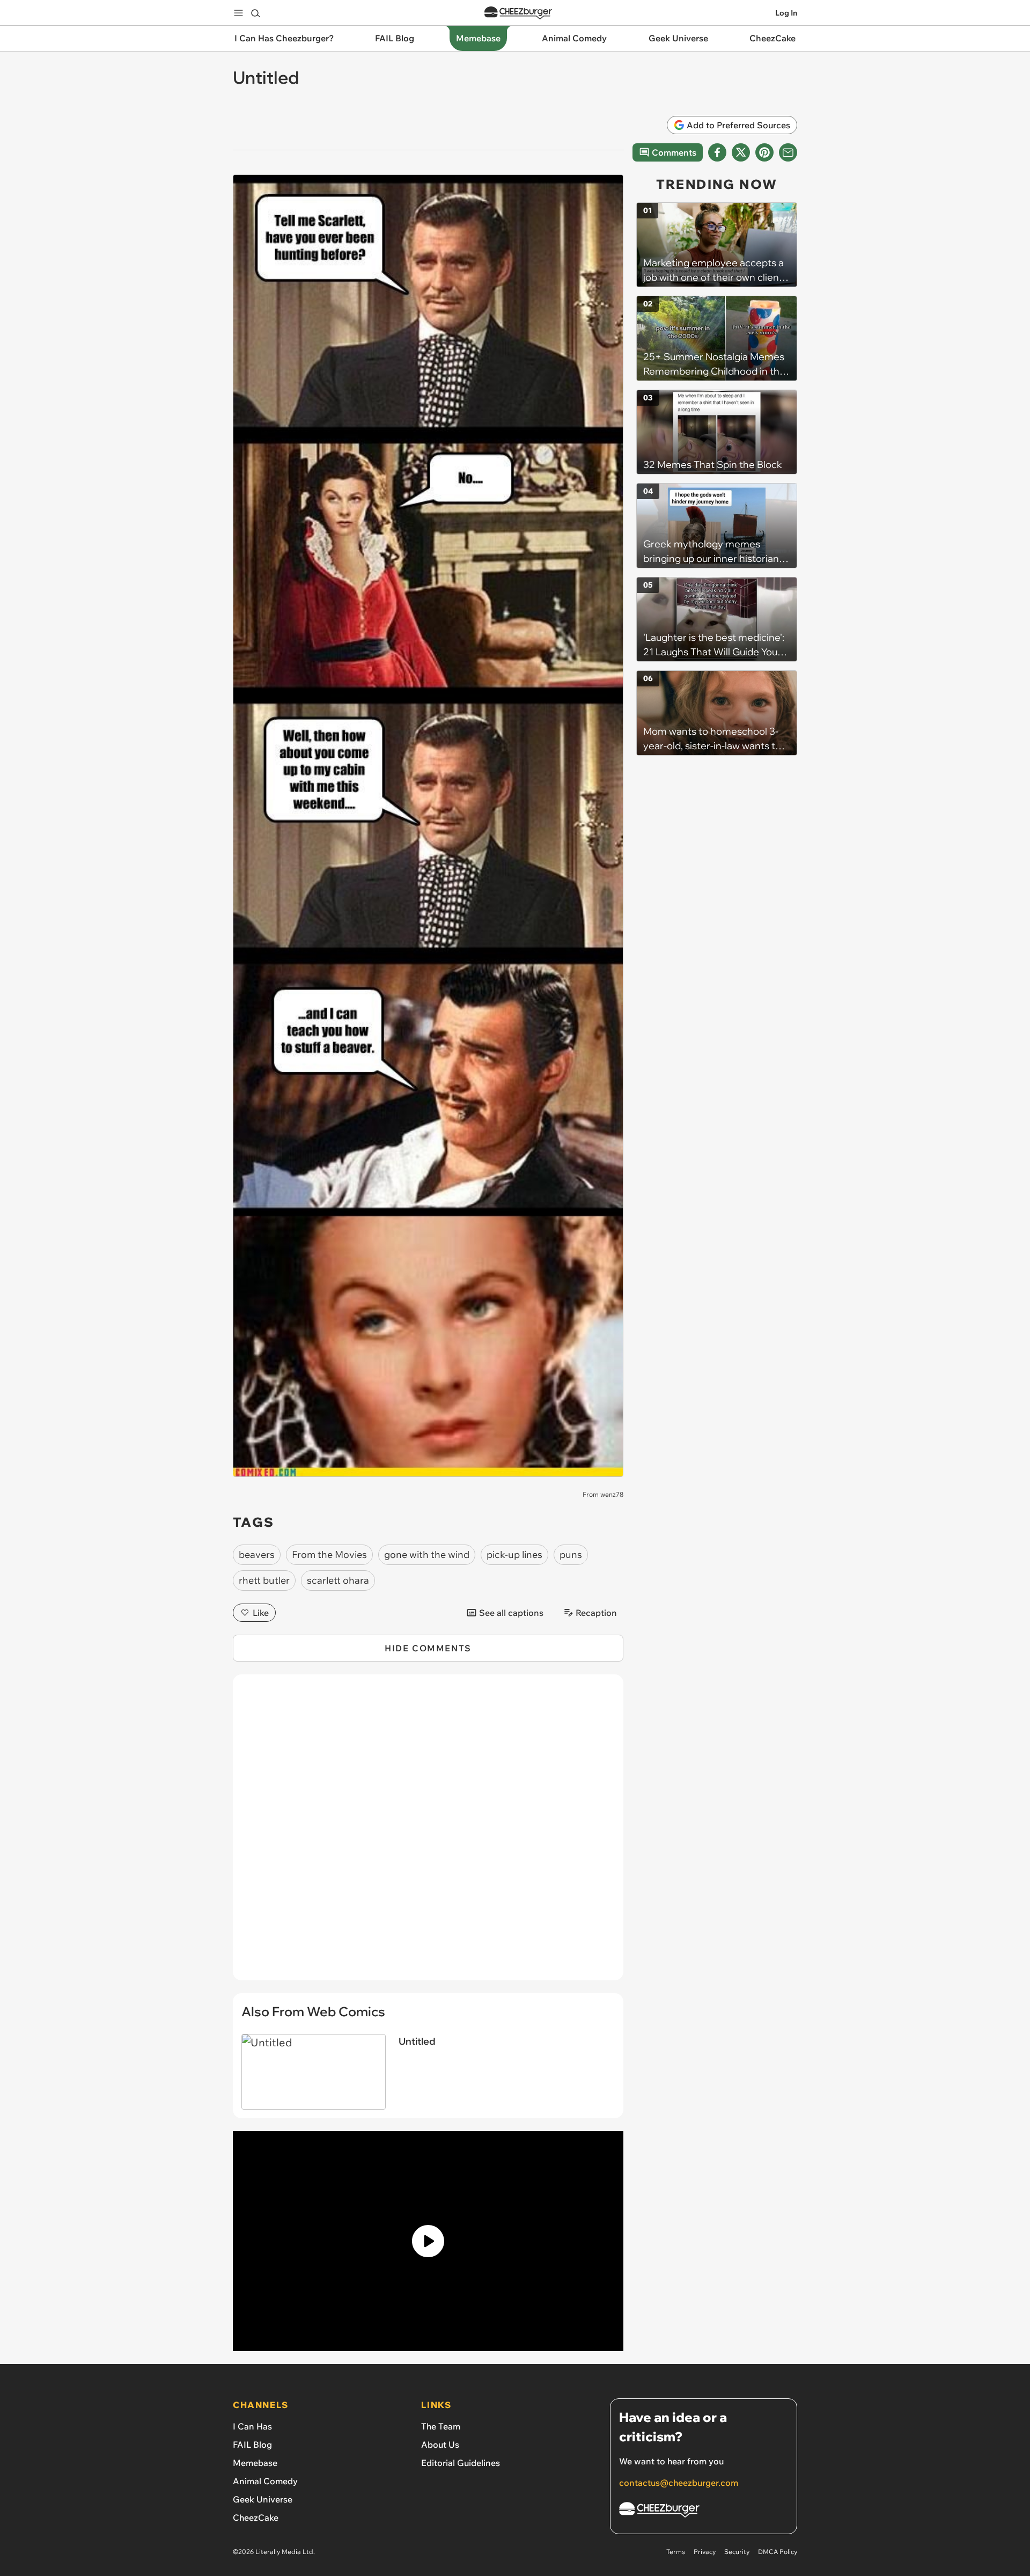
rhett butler (264, 1580)
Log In (786, 13)
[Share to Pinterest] (764, 152)
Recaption (596, 1613)
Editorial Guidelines (461, 2463)
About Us (440, 2445)
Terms (676, 2552)
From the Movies (329, 1554)
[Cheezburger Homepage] (518, 13)
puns (571, 1554)
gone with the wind (427, 1554)
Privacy (705, 2552)
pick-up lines (514, 1554)
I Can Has (252, 2426)
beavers (257, 1554)
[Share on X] (741, 152)
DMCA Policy (778, 2552)
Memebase (255, 2463)
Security (737, 2552)
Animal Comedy (265, 2481)
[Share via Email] (788, 152)
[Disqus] (428, 1833)
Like (261, 1613)
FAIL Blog (252, 2445)
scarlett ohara (338, 1580)
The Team (441, 2426)
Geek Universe (263, 2499)
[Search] (255, 13)
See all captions (511, 1613)
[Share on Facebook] (717, 152)
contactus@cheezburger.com (679, 2483)
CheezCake (256, 2518)
